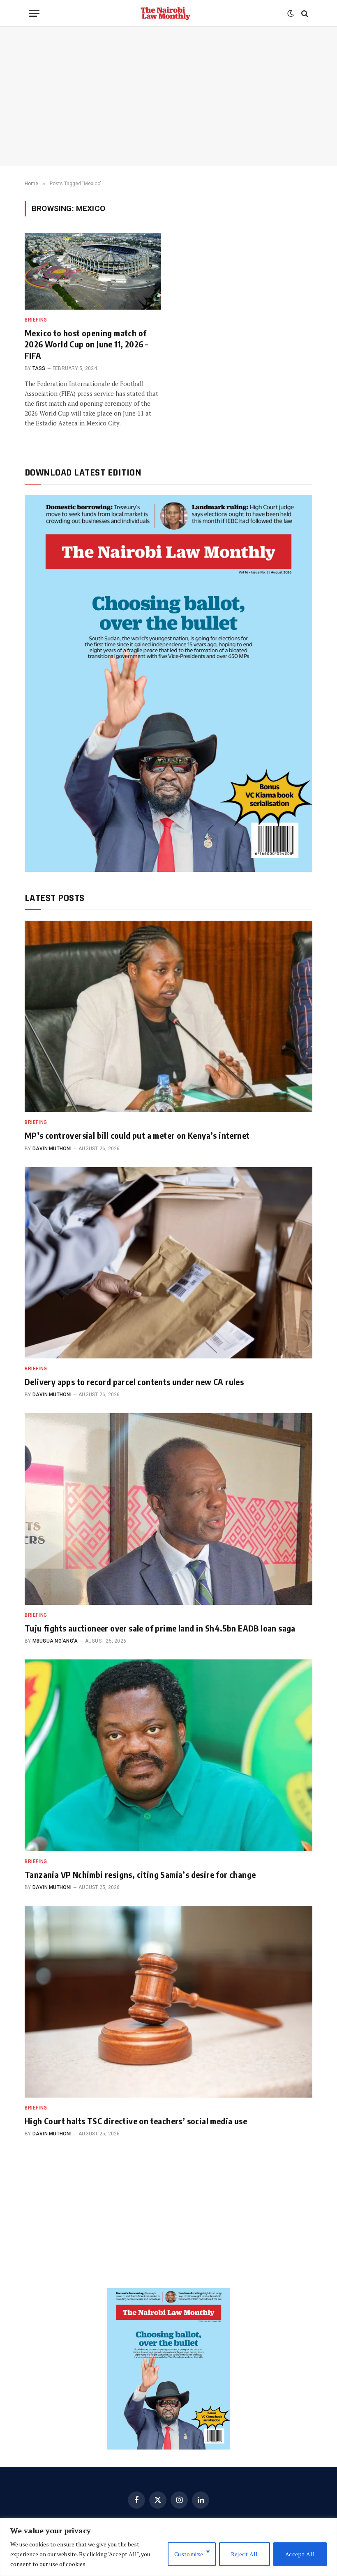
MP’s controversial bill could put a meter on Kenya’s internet (137, 1135)
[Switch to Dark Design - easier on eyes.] (291, 14)
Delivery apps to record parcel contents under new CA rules (134, 1382)
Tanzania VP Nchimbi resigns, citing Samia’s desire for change (140, 1874)
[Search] (304, 13)
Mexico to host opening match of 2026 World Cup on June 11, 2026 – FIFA (87, 344)
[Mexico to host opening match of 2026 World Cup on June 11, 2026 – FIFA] (93, 271)
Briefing (36, 320)
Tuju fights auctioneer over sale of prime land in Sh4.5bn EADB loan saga (160, 1628)
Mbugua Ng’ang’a (55, 1641)
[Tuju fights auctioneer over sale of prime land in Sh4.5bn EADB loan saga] (168, 1509)
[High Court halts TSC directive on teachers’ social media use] (168, 2002)
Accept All (300, 2554)
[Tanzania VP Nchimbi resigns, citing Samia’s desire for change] (168, 1755)
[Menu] (34, 13)
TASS (39, 368)
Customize (189, 2554)
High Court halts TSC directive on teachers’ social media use (136, 2121)
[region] (168, 2547)
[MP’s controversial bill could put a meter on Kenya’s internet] (168, 1017)
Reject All (245, 2554)
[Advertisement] (168, 97)
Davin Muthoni (52, 1149)
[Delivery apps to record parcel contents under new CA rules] (168, 1263)
